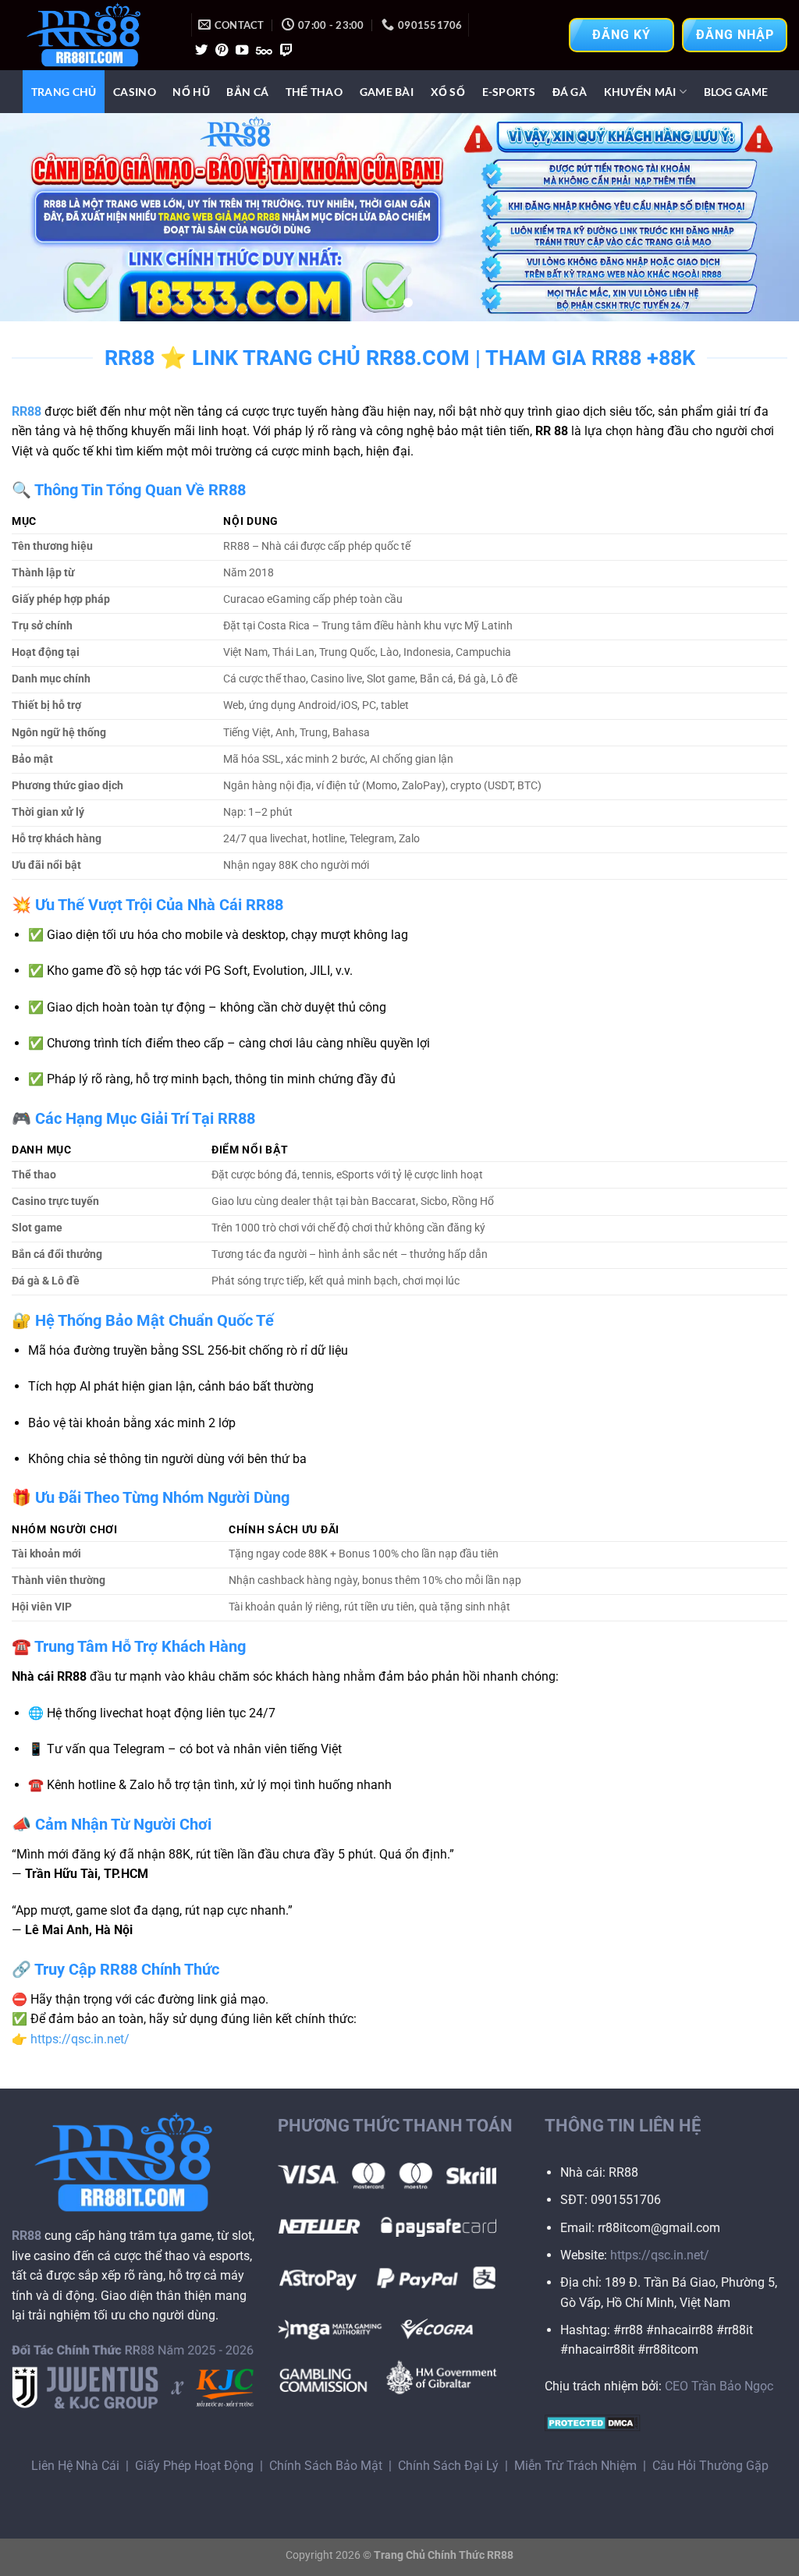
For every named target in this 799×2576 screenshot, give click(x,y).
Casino (135, 92)
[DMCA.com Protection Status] (593, 2422)
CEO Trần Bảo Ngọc (719, 2386)
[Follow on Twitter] (201, 51)
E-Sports (509, 92)
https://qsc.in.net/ (80, 2039)
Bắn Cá (247, 92)
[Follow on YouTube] (242, 51)
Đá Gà (570, 92)
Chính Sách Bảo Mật (326, 2466)
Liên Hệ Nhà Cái (75, 2466)
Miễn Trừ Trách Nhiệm (575, 2466)
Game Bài (387, 92)
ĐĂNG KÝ (621, 35)
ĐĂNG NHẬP (735, 35)
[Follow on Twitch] (286, 51)
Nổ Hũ (191, 92)
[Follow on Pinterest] (222, 51)
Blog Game (736, 92)
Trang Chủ (64, 92)
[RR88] (90, 35)
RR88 (27, 411)
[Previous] (36, 217)
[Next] (763, 217)
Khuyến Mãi (640, 92)
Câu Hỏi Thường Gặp (710, 2466)
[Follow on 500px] (264, 51)
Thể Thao (314, 92)
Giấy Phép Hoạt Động (194, 2466)
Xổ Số (448, 92)
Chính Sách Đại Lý (448, 2466)
